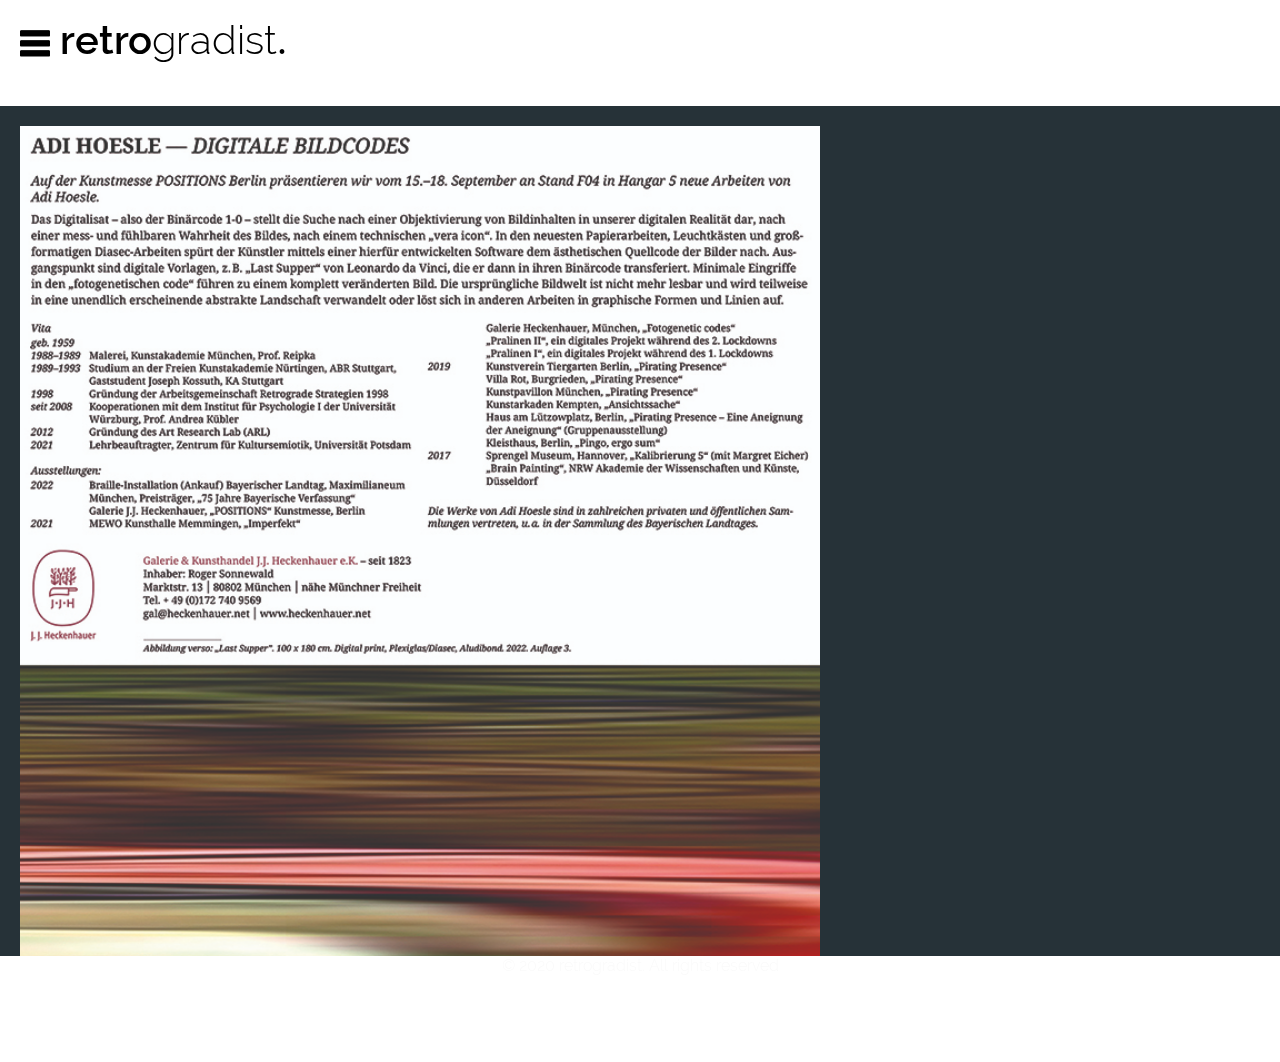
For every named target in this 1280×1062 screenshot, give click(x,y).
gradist (173, 39)
